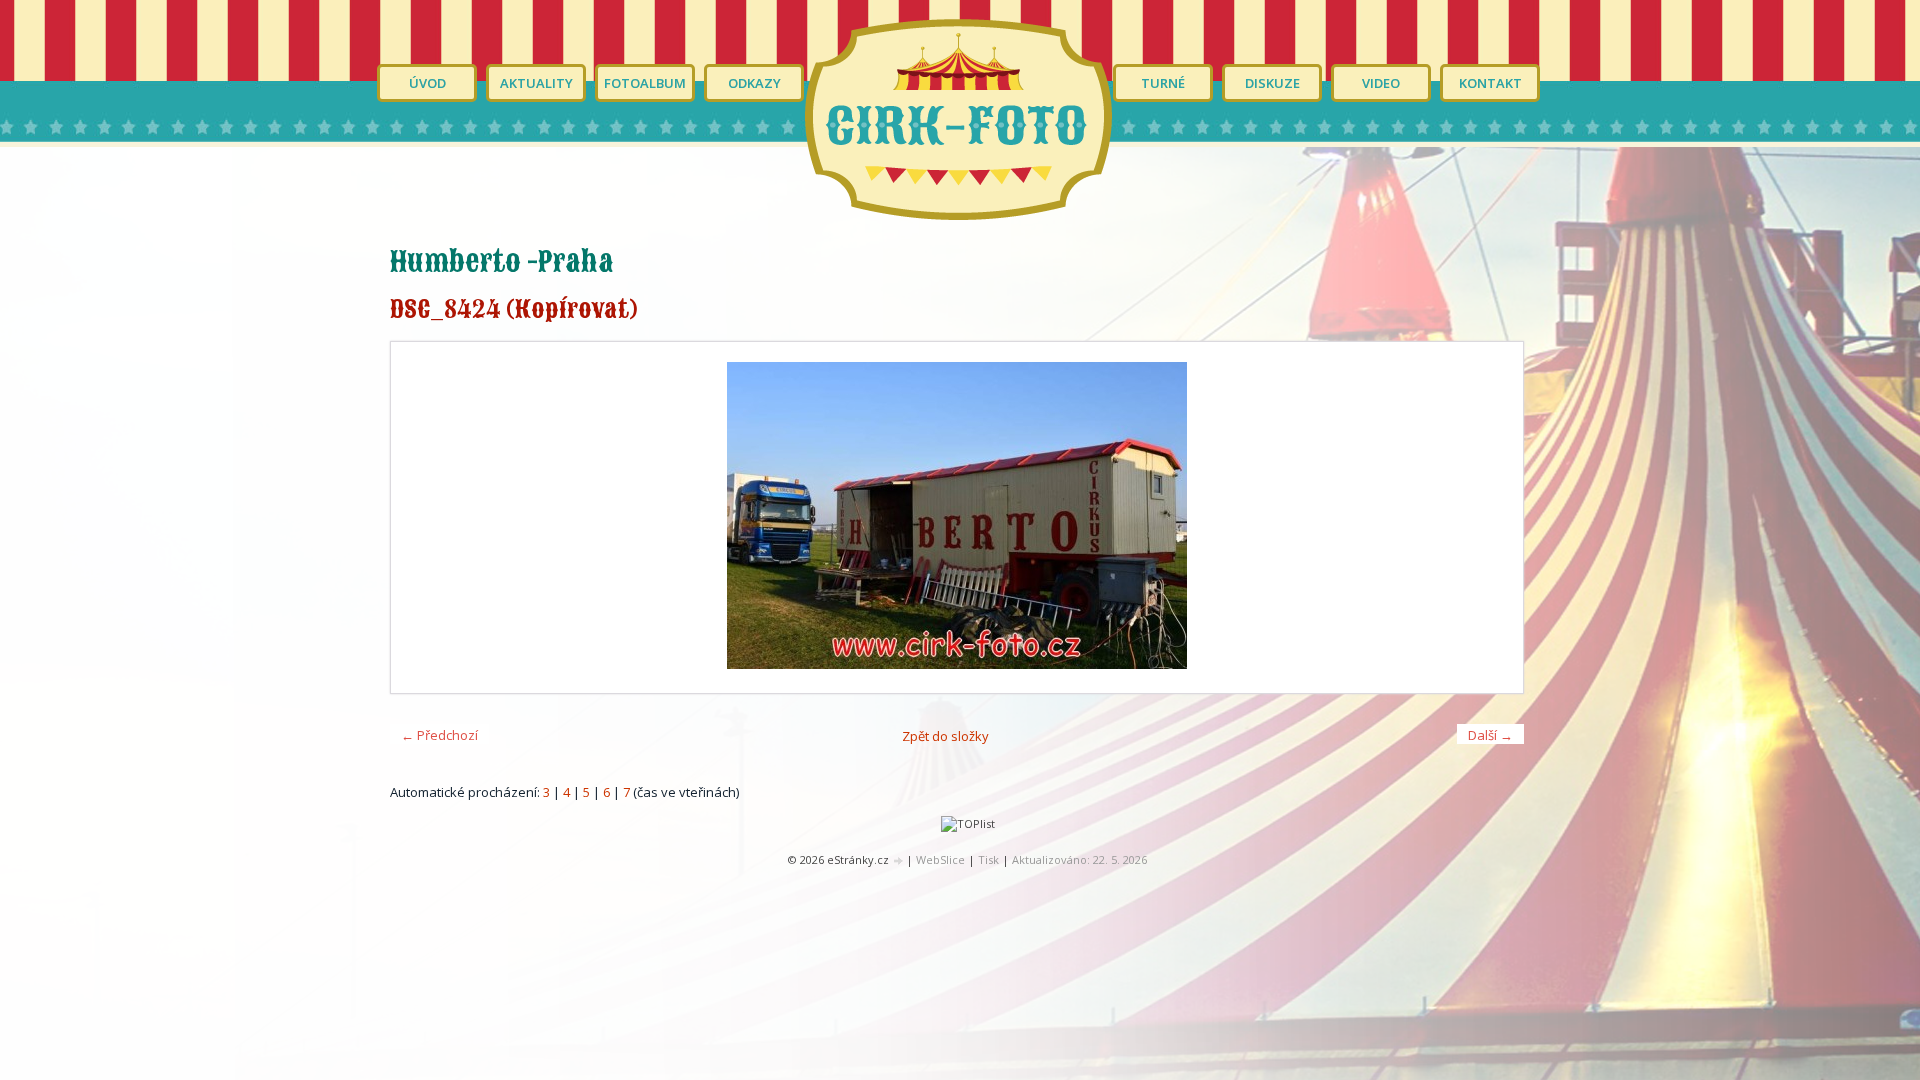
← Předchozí (439, 735)
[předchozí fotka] (423, 517)
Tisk (988, 859)
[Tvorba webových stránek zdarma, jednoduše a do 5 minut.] (899, 860)
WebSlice (940, 859)
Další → (1490, 735)
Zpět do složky (945, 736)
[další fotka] (1490, 517)
